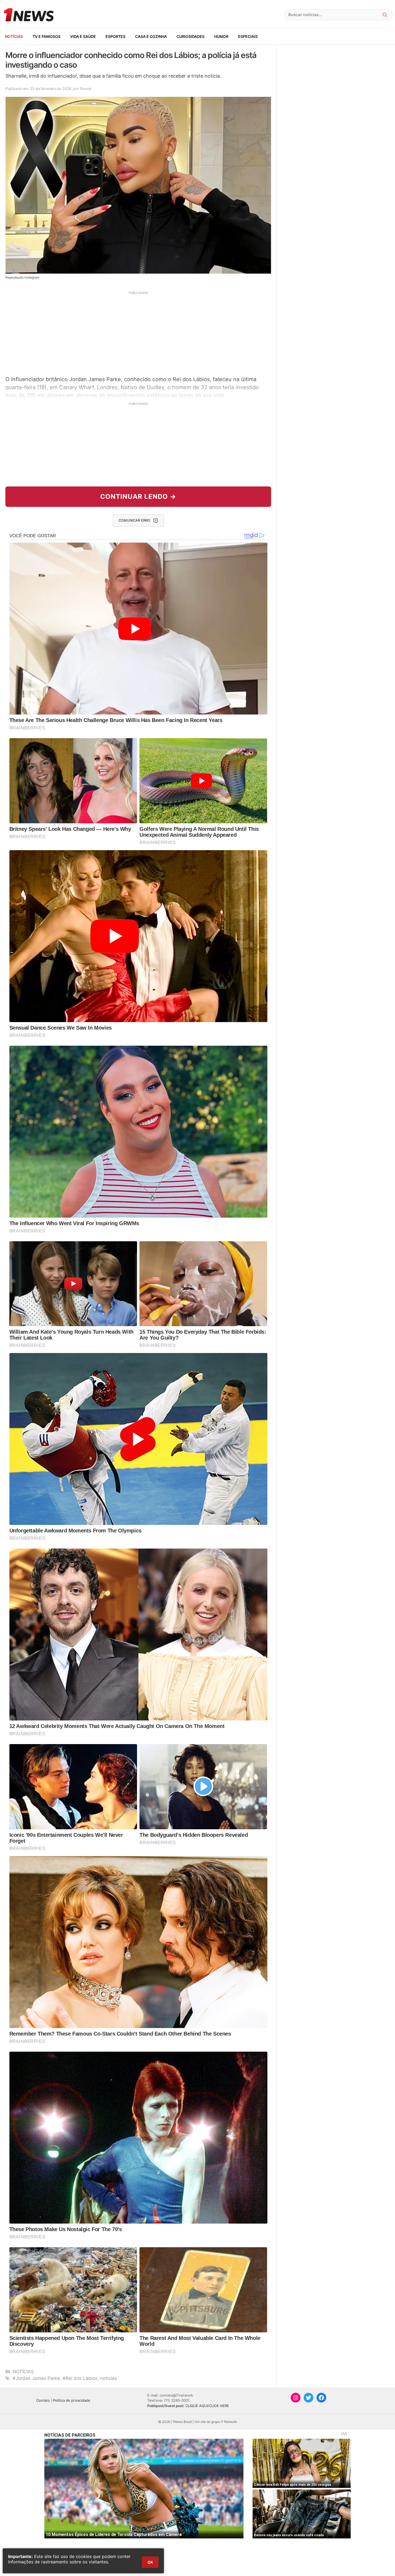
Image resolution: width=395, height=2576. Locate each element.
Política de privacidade (72, 2400)
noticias (109, 2378)
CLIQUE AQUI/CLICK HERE (207, 2406)
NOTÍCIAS (14, 36)
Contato (43, 2400)
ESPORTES (116, 36)
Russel (85, 89)
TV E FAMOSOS (46, 36)
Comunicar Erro (134, 520)
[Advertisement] (138, 333)
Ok (150, 2562)
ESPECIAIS (248, 36)
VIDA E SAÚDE (83, 36)
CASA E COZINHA (151, 36)
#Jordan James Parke (36, 2378)
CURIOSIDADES (191, 36)
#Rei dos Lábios (80, 2378)
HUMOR (221, 36)
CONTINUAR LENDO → (138, 497)
